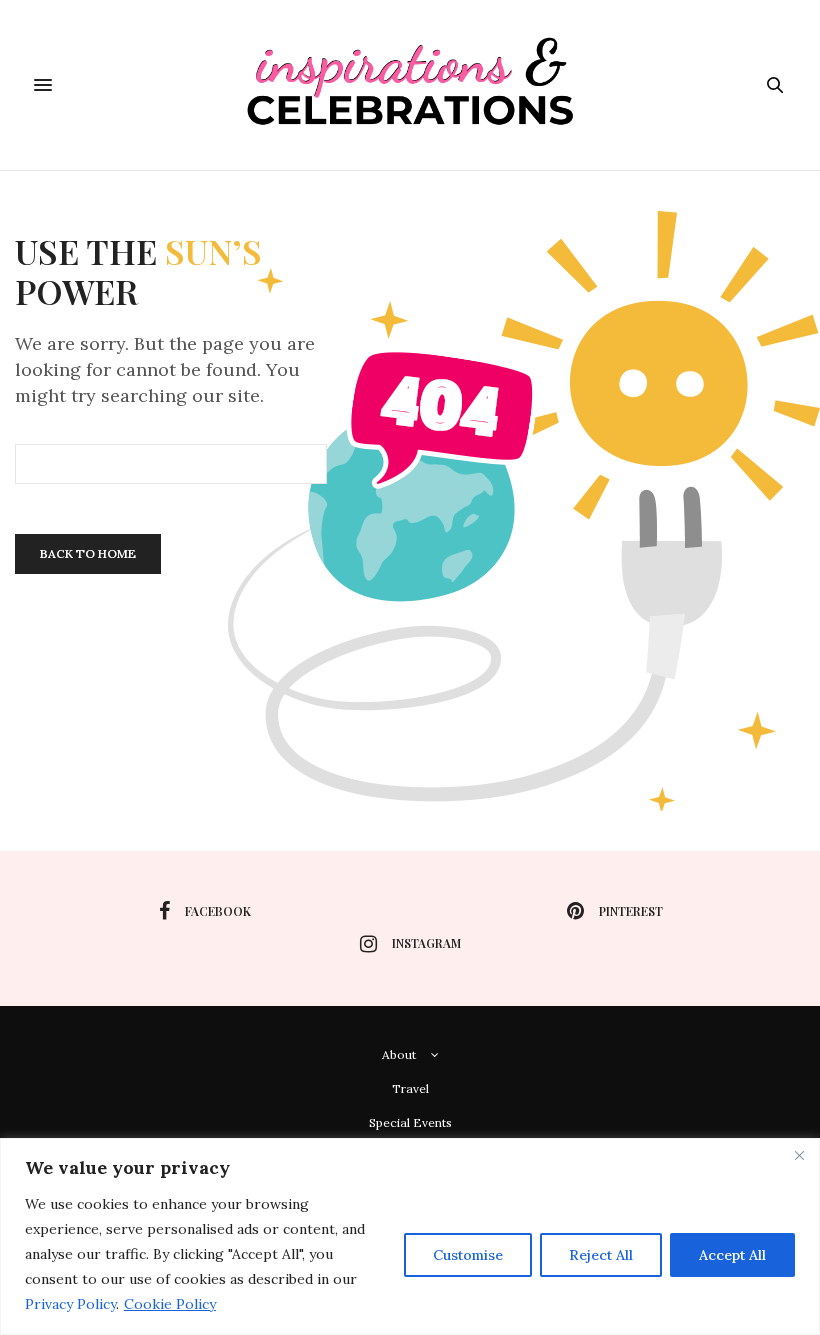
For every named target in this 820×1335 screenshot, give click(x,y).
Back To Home (88, 553)
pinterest (631, 911)
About (399, 1054)
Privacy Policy (70, 1304)
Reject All (601, 1255)
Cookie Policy (170, 1304)
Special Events (410, 1122)
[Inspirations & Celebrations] (410, 85)
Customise (468, 1255)
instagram (426, 943)
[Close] (799, 1155)
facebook (218, 911)
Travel (410, 1088)
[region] (410, 1236)
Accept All (732, 1255)
